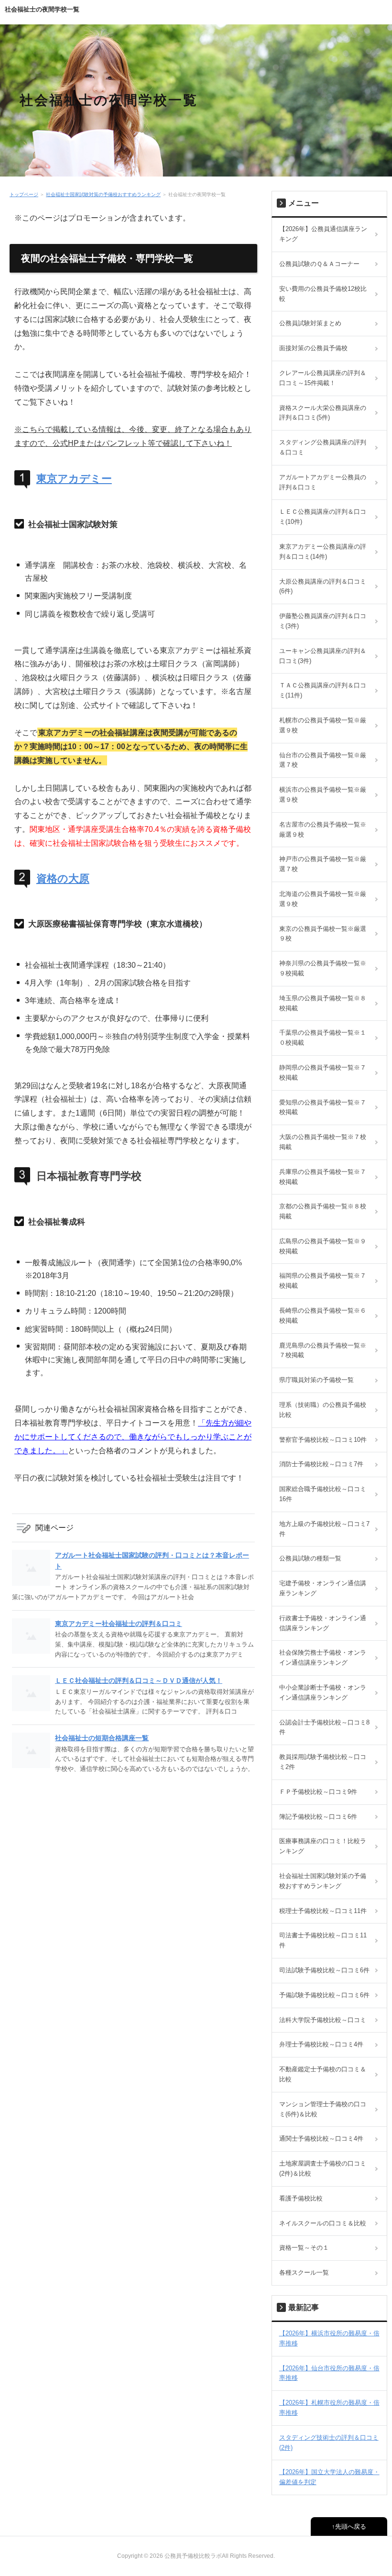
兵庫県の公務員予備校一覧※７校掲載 (323, 1177)
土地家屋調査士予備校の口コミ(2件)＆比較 (323, 2168)
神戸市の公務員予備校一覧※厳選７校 (323, 864)
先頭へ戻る (351, 2526)
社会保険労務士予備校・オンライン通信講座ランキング (323, 1658)
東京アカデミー (74, 479)
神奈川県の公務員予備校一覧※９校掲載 (323, 968)
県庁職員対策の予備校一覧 (316, 1380)
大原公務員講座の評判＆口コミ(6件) (323, 586)
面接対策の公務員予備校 (313, 348)
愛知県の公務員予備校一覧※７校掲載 (323, 1107)
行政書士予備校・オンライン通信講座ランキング (323, 1623)
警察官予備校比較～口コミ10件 (323, 1440)
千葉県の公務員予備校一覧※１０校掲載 (323, 1038)
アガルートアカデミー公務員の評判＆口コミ (323, 482)
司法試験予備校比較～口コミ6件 (324, 1970)
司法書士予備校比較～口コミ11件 (323, 1940)
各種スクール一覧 (304, 2272)
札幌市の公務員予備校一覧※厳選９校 (323, 725)
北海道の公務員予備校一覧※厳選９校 (323, 899)
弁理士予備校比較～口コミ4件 (321, 2044)
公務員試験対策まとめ (310, 323)
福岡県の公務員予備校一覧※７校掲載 (323, 1281)
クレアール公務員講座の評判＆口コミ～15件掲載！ (323, 378)
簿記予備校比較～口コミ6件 (318, 1817)
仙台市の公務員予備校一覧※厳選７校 (323, 760)
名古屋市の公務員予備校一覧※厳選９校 (323, 829)
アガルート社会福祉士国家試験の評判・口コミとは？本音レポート (152, 1560)
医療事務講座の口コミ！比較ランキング (323, 1846)
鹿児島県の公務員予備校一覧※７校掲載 (323, 1350)
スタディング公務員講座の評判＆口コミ (323, 447)
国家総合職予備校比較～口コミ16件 (323, 1494)
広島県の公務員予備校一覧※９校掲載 (323, 1246)
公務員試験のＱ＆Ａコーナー (319, 264)
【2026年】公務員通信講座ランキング (323, 234)
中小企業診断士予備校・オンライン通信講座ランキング (323, 1692)
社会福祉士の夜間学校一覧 (42, 9)
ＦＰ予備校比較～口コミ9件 (318, 1792)
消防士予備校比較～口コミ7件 (321, 1464)
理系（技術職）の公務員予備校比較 (323, 1410)
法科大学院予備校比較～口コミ (323, 2020)
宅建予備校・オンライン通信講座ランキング (323, 1588)
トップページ (24, 194)
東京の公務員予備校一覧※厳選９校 (323, 934)
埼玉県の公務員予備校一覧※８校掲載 (323, 1003)
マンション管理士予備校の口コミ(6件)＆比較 (323, 2109)
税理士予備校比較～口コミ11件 (323, 1911)
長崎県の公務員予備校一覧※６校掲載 (323, 1316)
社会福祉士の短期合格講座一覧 (102, 1738)
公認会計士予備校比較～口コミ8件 (324, 1727)
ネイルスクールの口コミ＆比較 (323, 2223)
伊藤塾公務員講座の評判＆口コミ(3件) (323, 621)
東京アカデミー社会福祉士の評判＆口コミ (119, 1624)
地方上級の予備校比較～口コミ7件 (324, 1529)
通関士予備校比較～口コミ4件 (321, 2139)
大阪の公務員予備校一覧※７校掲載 (323, 1142)
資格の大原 (63, 879)
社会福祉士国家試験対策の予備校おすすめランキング (103, 194)
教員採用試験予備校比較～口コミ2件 (323, 1762)
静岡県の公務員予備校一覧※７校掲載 (323, 1072)
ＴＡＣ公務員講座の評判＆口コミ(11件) (323, 690)
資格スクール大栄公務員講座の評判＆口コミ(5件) (323, 413)
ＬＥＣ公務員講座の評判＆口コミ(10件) (323, 517)
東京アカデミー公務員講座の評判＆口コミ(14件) (323, 552)
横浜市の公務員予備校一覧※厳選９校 (323, 795)
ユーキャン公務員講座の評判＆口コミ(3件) (323, 656)
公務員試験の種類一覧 (310, 1558)
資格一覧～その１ (304, 2248)
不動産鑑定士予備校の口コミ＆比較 (323, 2074)
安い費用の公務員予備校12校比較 (323, 294)
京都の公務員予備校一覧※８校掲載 (323, 1211)
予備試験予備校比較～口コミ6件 (324, 1995)
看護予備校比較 (301, 2198)
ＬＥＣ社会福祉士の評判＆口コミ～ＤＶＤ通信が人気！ (139, 1680)
